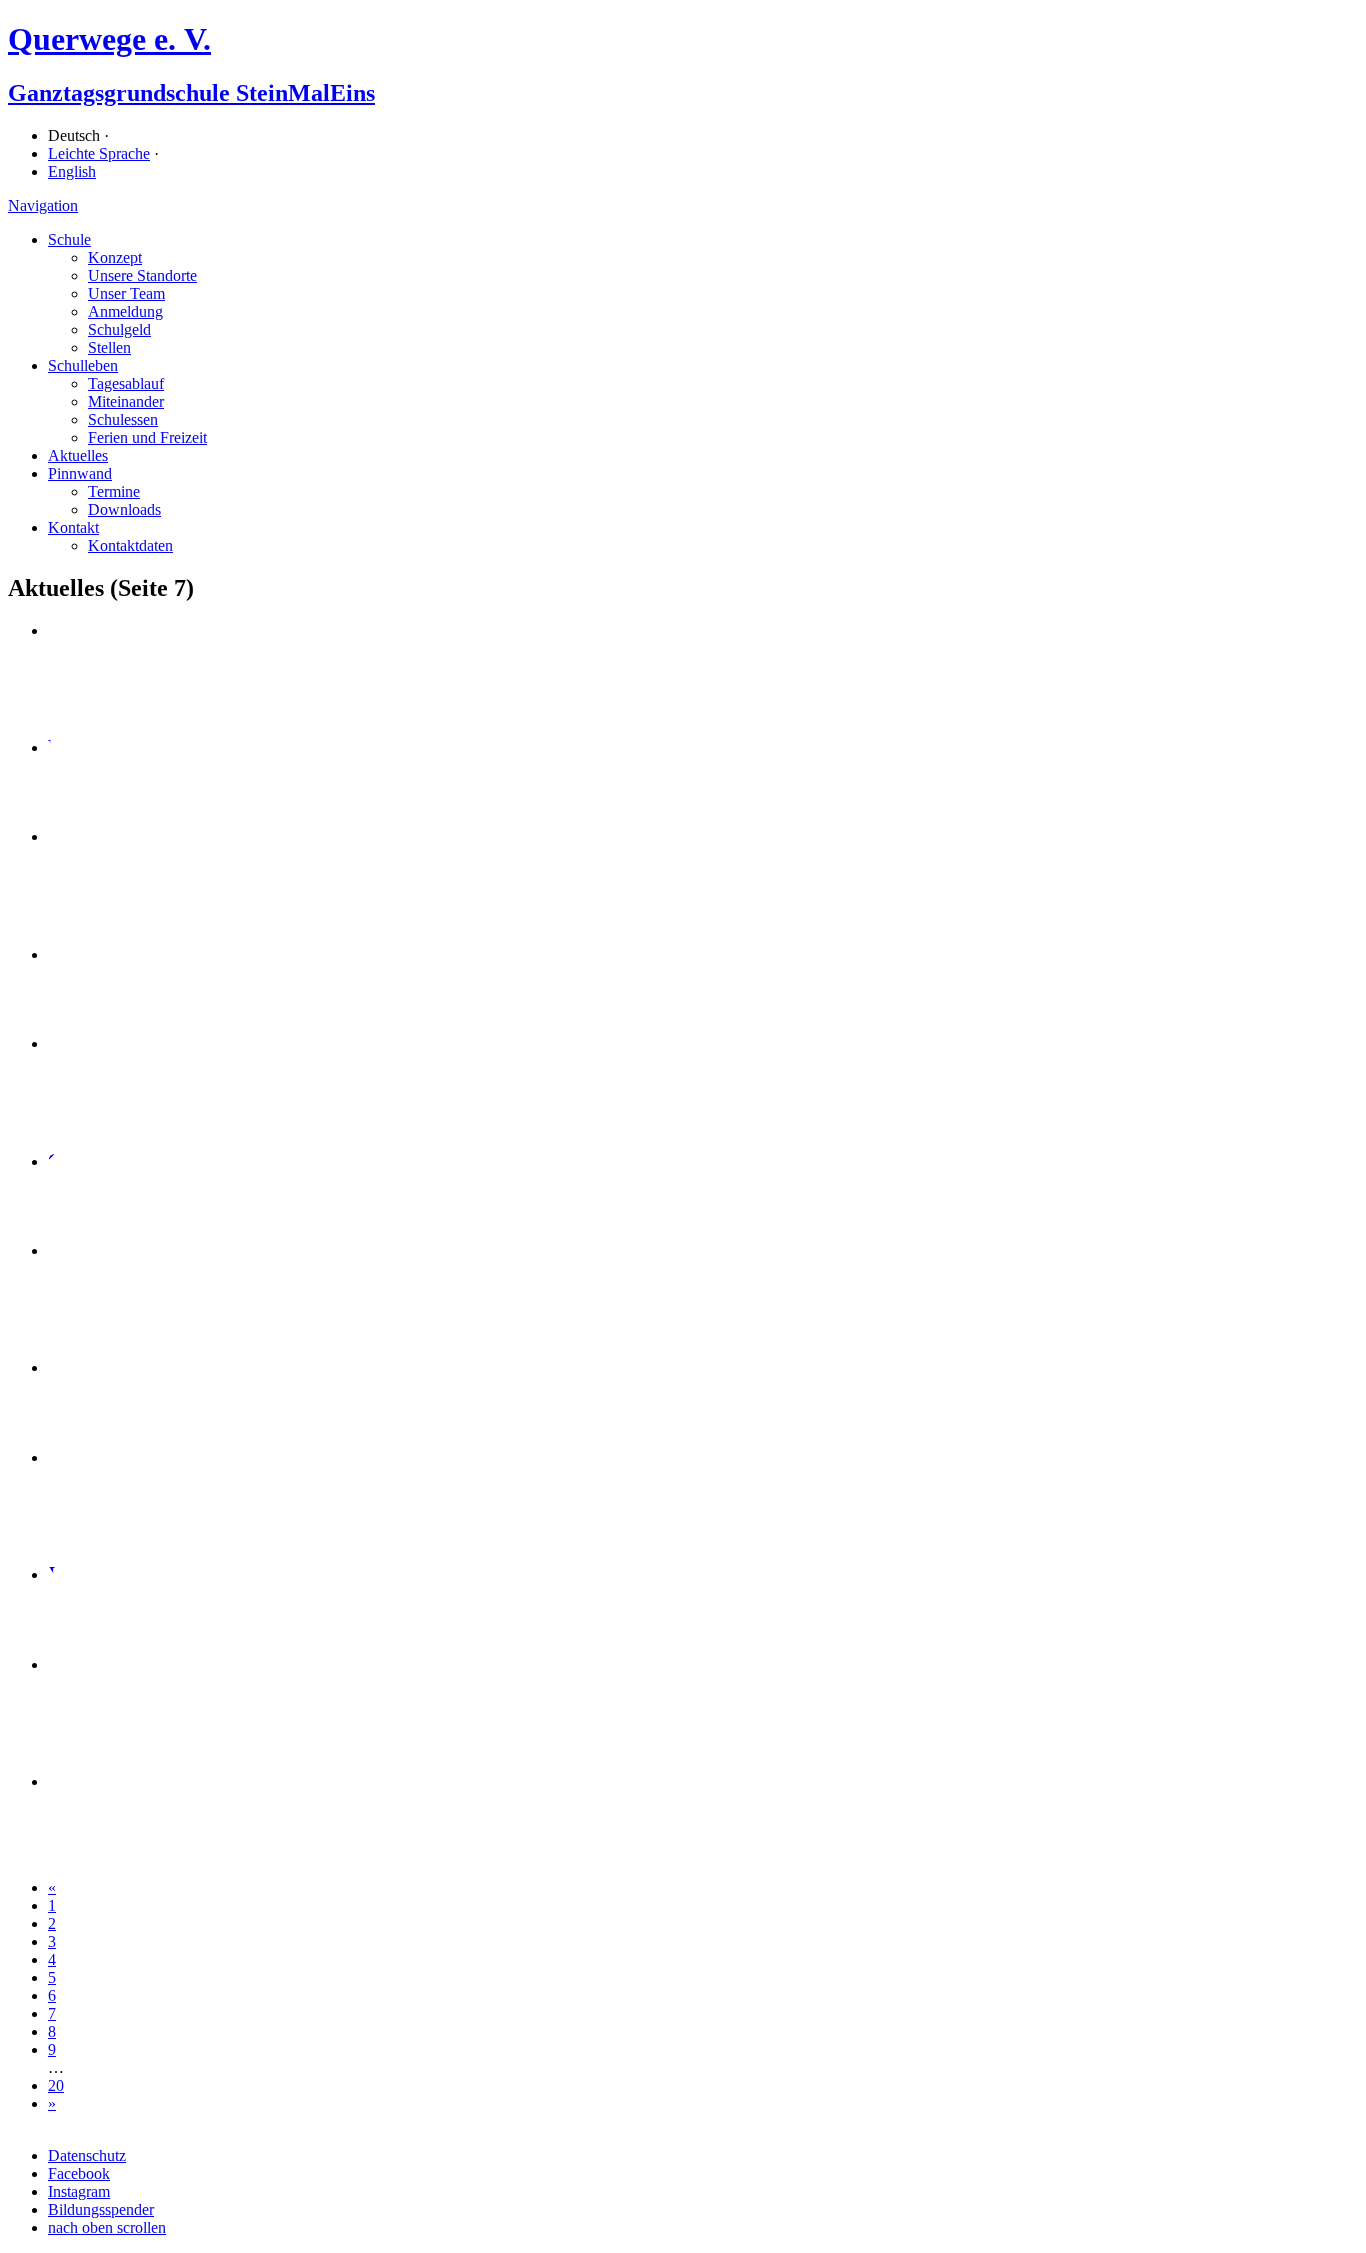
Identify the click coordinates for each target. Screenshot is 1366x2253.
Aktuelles (78, 455)
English (72, 171)
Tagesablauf (126, 383)
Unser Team (126, 293)
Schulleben (83, 365)
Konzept (115, 257)
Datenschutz (87, 2155)
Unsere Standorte (142, 275)
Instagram (79, 2191)
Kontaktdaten (130, 545)
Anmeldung (125, 311)
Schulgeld (119, 329)
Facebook (79, 2173)
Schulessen (123, 419)
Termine (114, 491)
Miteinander (126, 401)
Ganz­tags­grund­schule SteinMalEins (191, 93)
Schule (69, 239)
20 (56, 2085)
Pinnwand (80, 473)
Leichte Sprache (99, 153)
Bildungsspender (101, 2209)
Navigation (43, 205)
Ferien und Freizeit (147, 437)
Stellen (109, 347)
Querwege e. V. (109, 39)
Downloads (124, 509)
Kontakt (73, 527)
